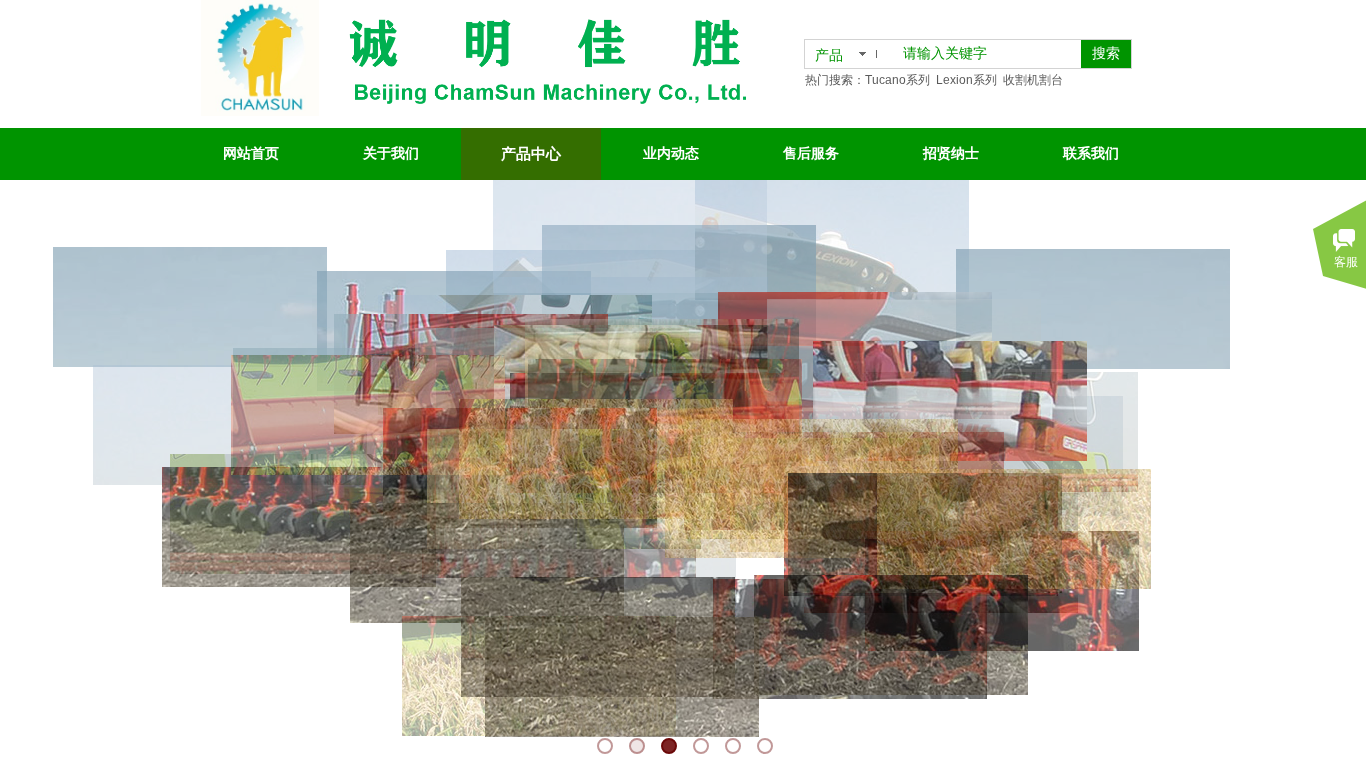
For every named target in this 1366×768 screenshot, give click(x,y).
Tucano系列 (897, 80)
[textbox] (988, 54)
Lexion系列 (966, 80)
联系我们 (1091, 153)
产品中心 (531, 154)
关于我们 (391, 153)
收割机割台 (1033, 80)
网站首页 (251, 153)
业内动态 (671, 153)
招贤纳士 (951, 153)
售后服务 (811, 153)
